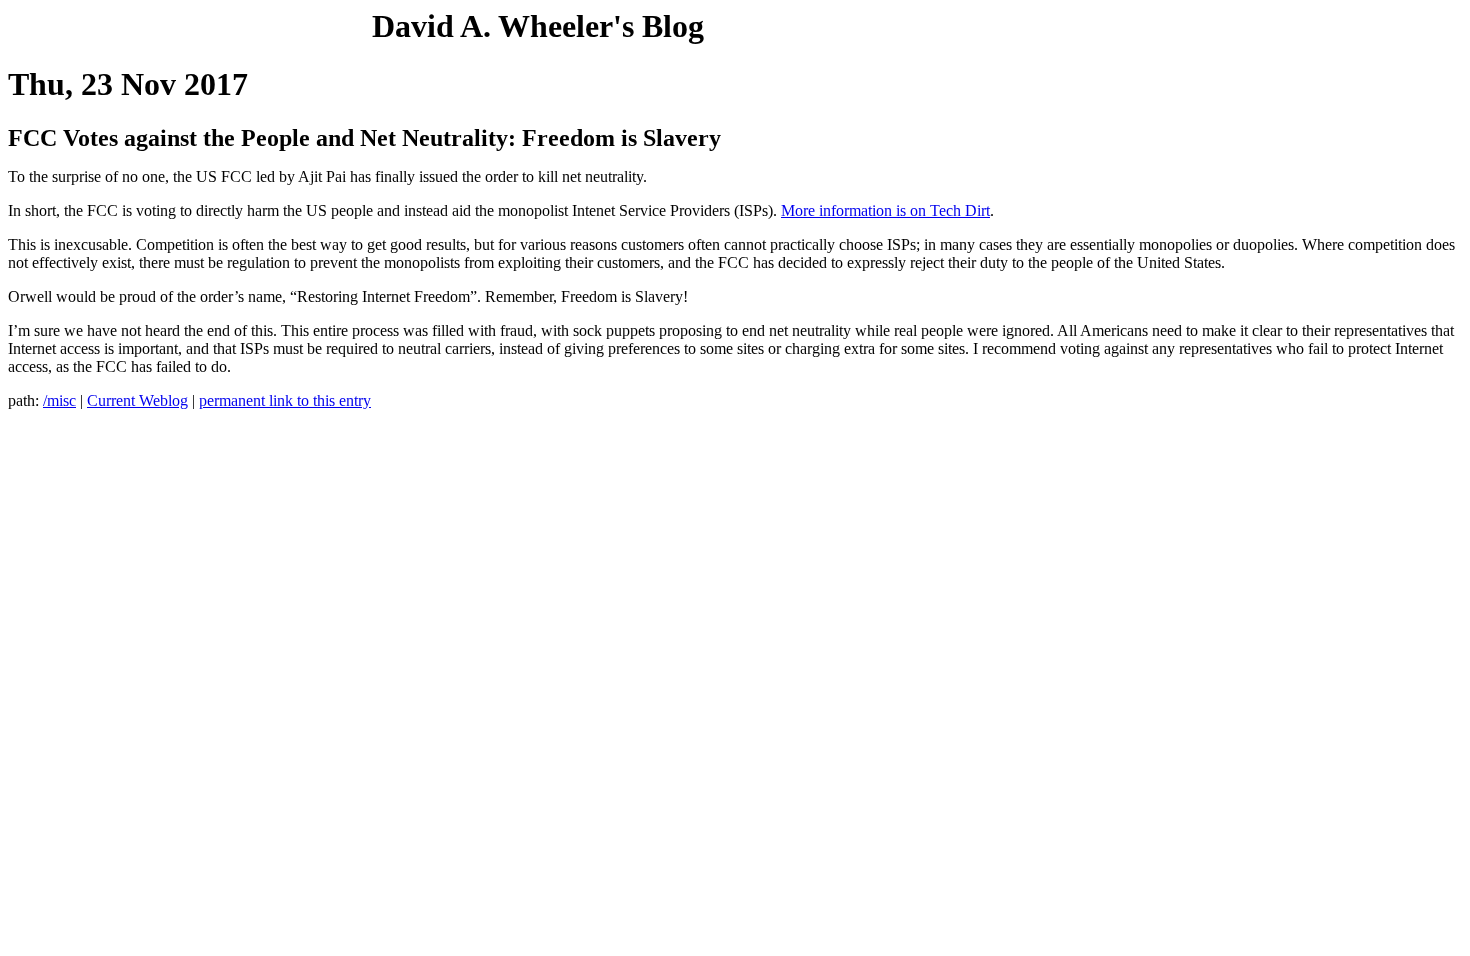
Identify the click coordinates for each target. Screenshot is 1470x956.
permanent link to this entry (285, 400)
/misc (59, 400)
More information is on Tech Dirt (885, 210)
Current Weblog (137, 400)
